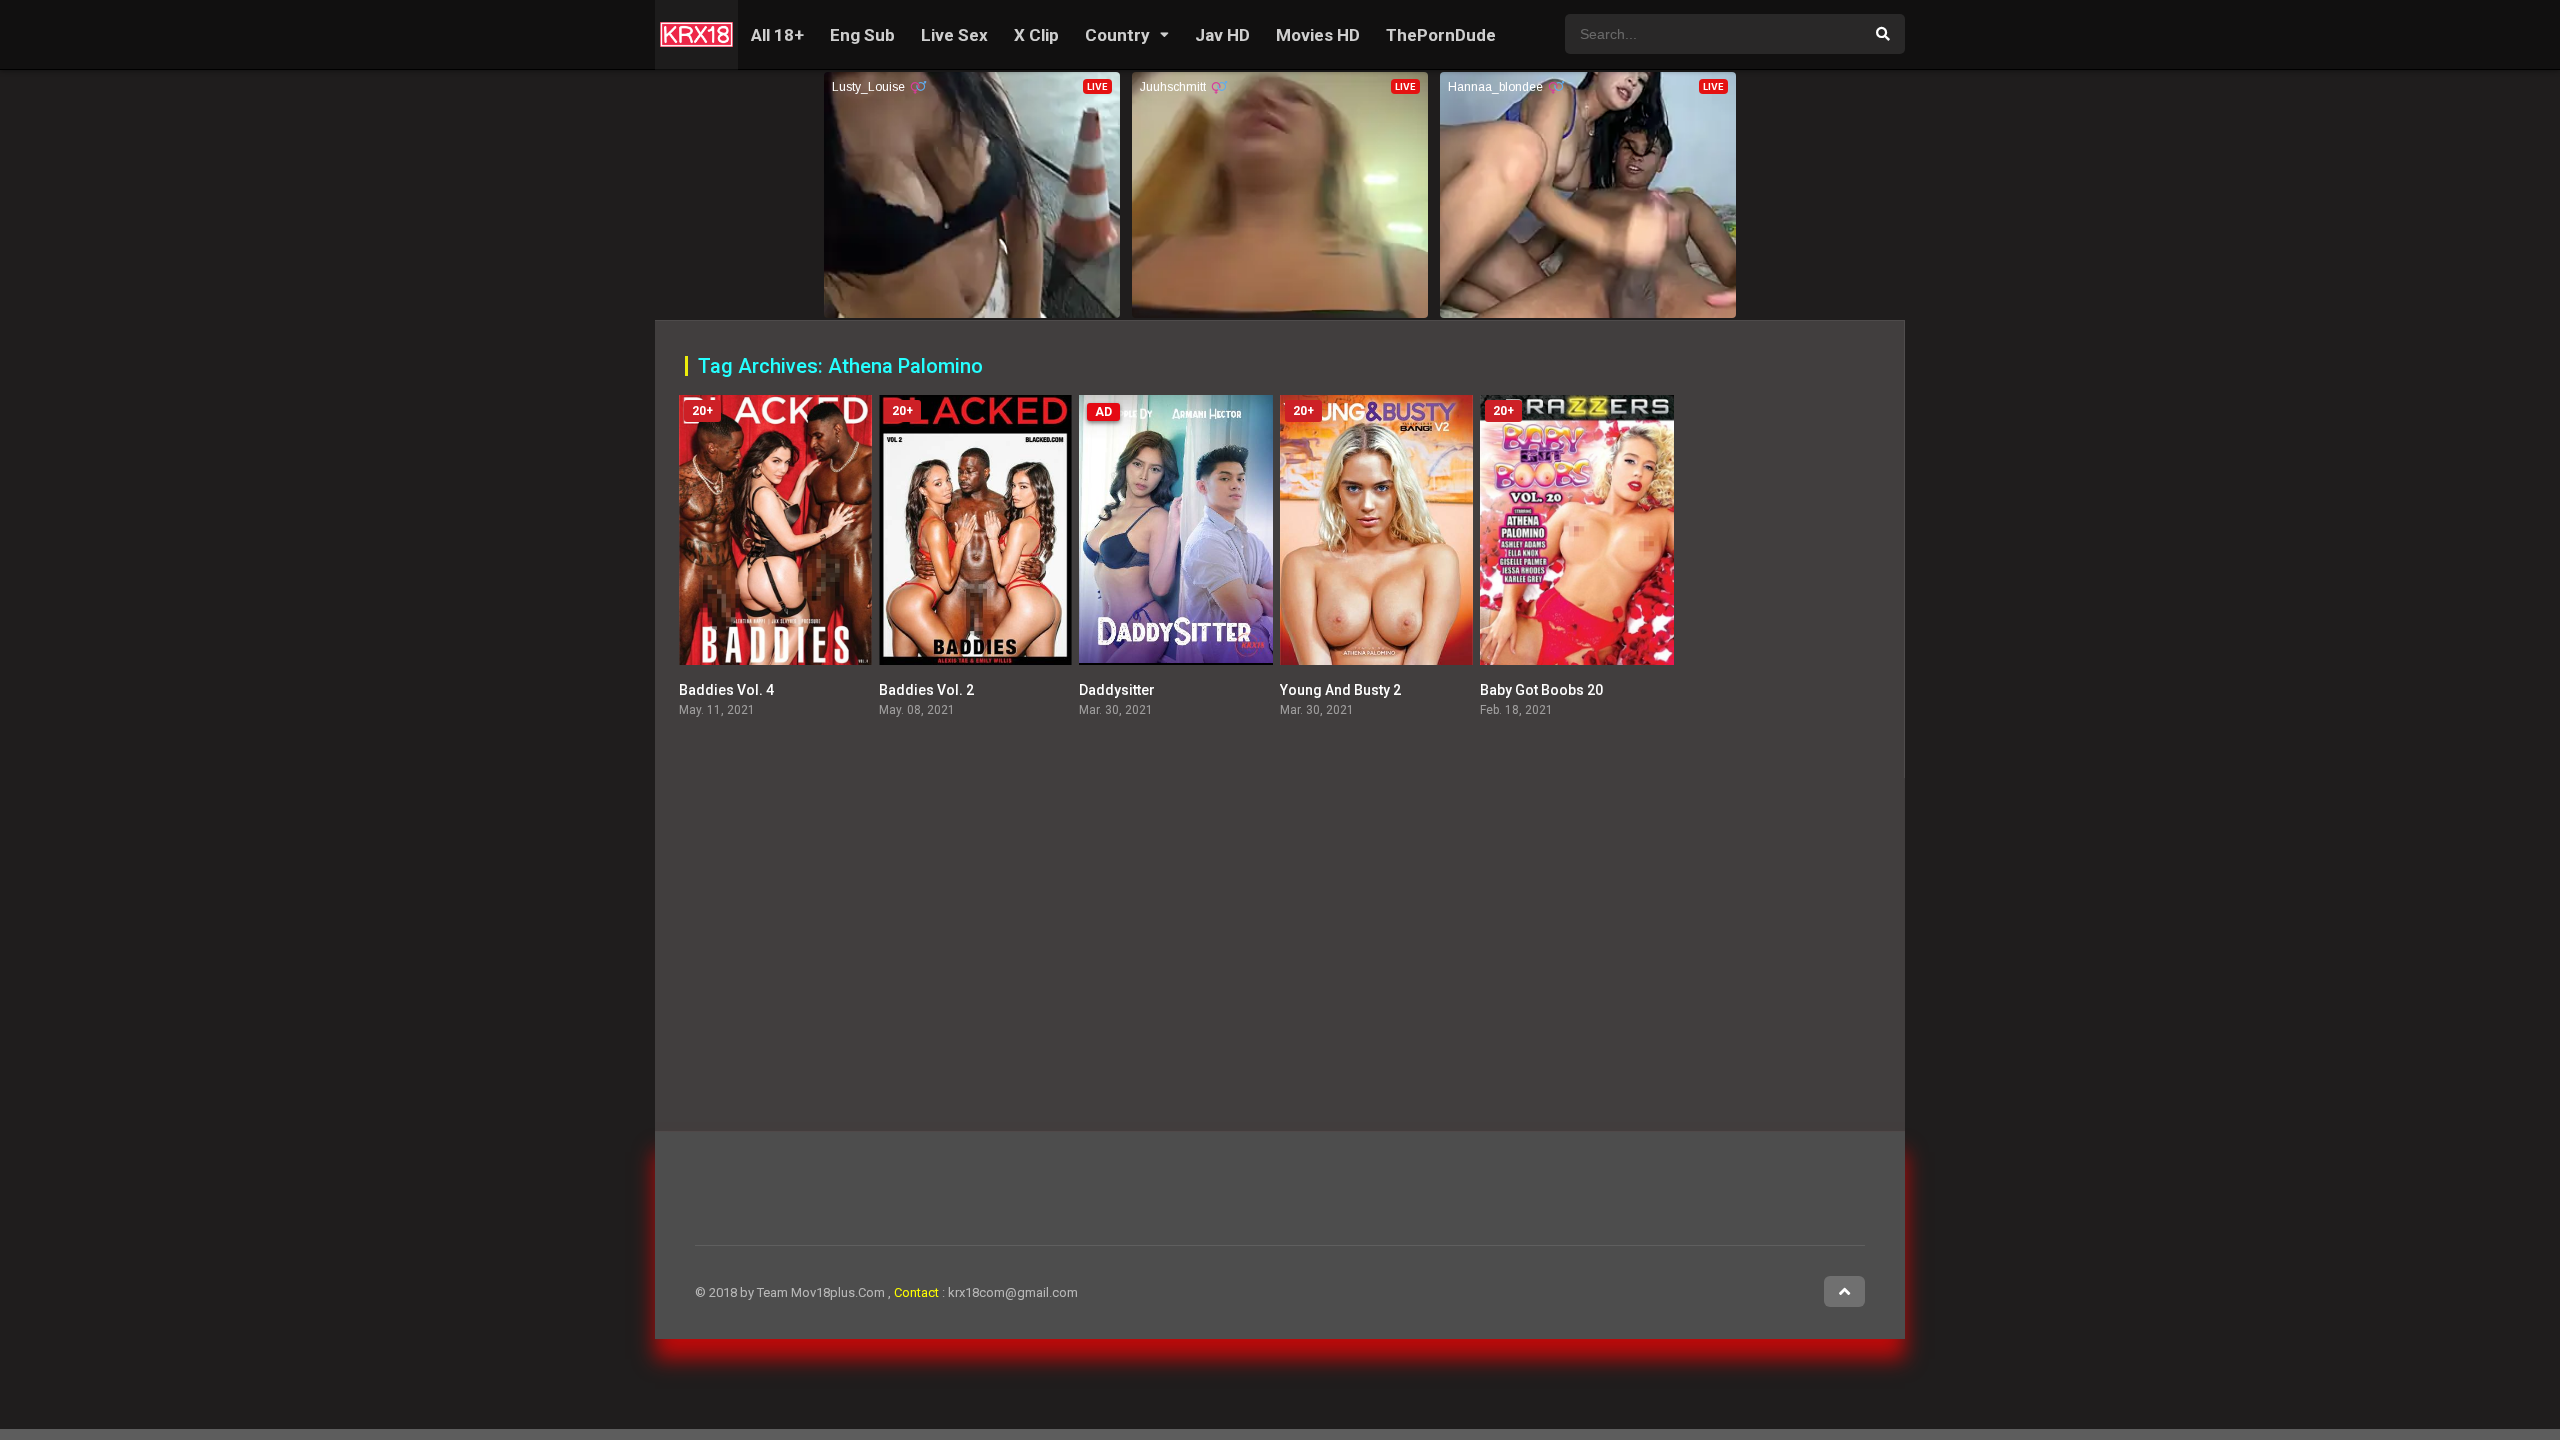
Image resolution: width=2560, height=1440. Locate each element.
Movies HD (1318, 35)
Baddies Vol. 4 (726, 690)
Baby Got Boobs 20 (1541, 690)
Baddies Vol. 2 (926, 690)
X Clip (1036, 35)
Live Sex (954, 35)
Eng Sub (862, 35)
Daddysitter (1117, 690)
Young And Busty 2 (1340, 690)
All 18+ (777, 35)
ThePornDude (1441, 35)
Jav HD (1222, 35)
